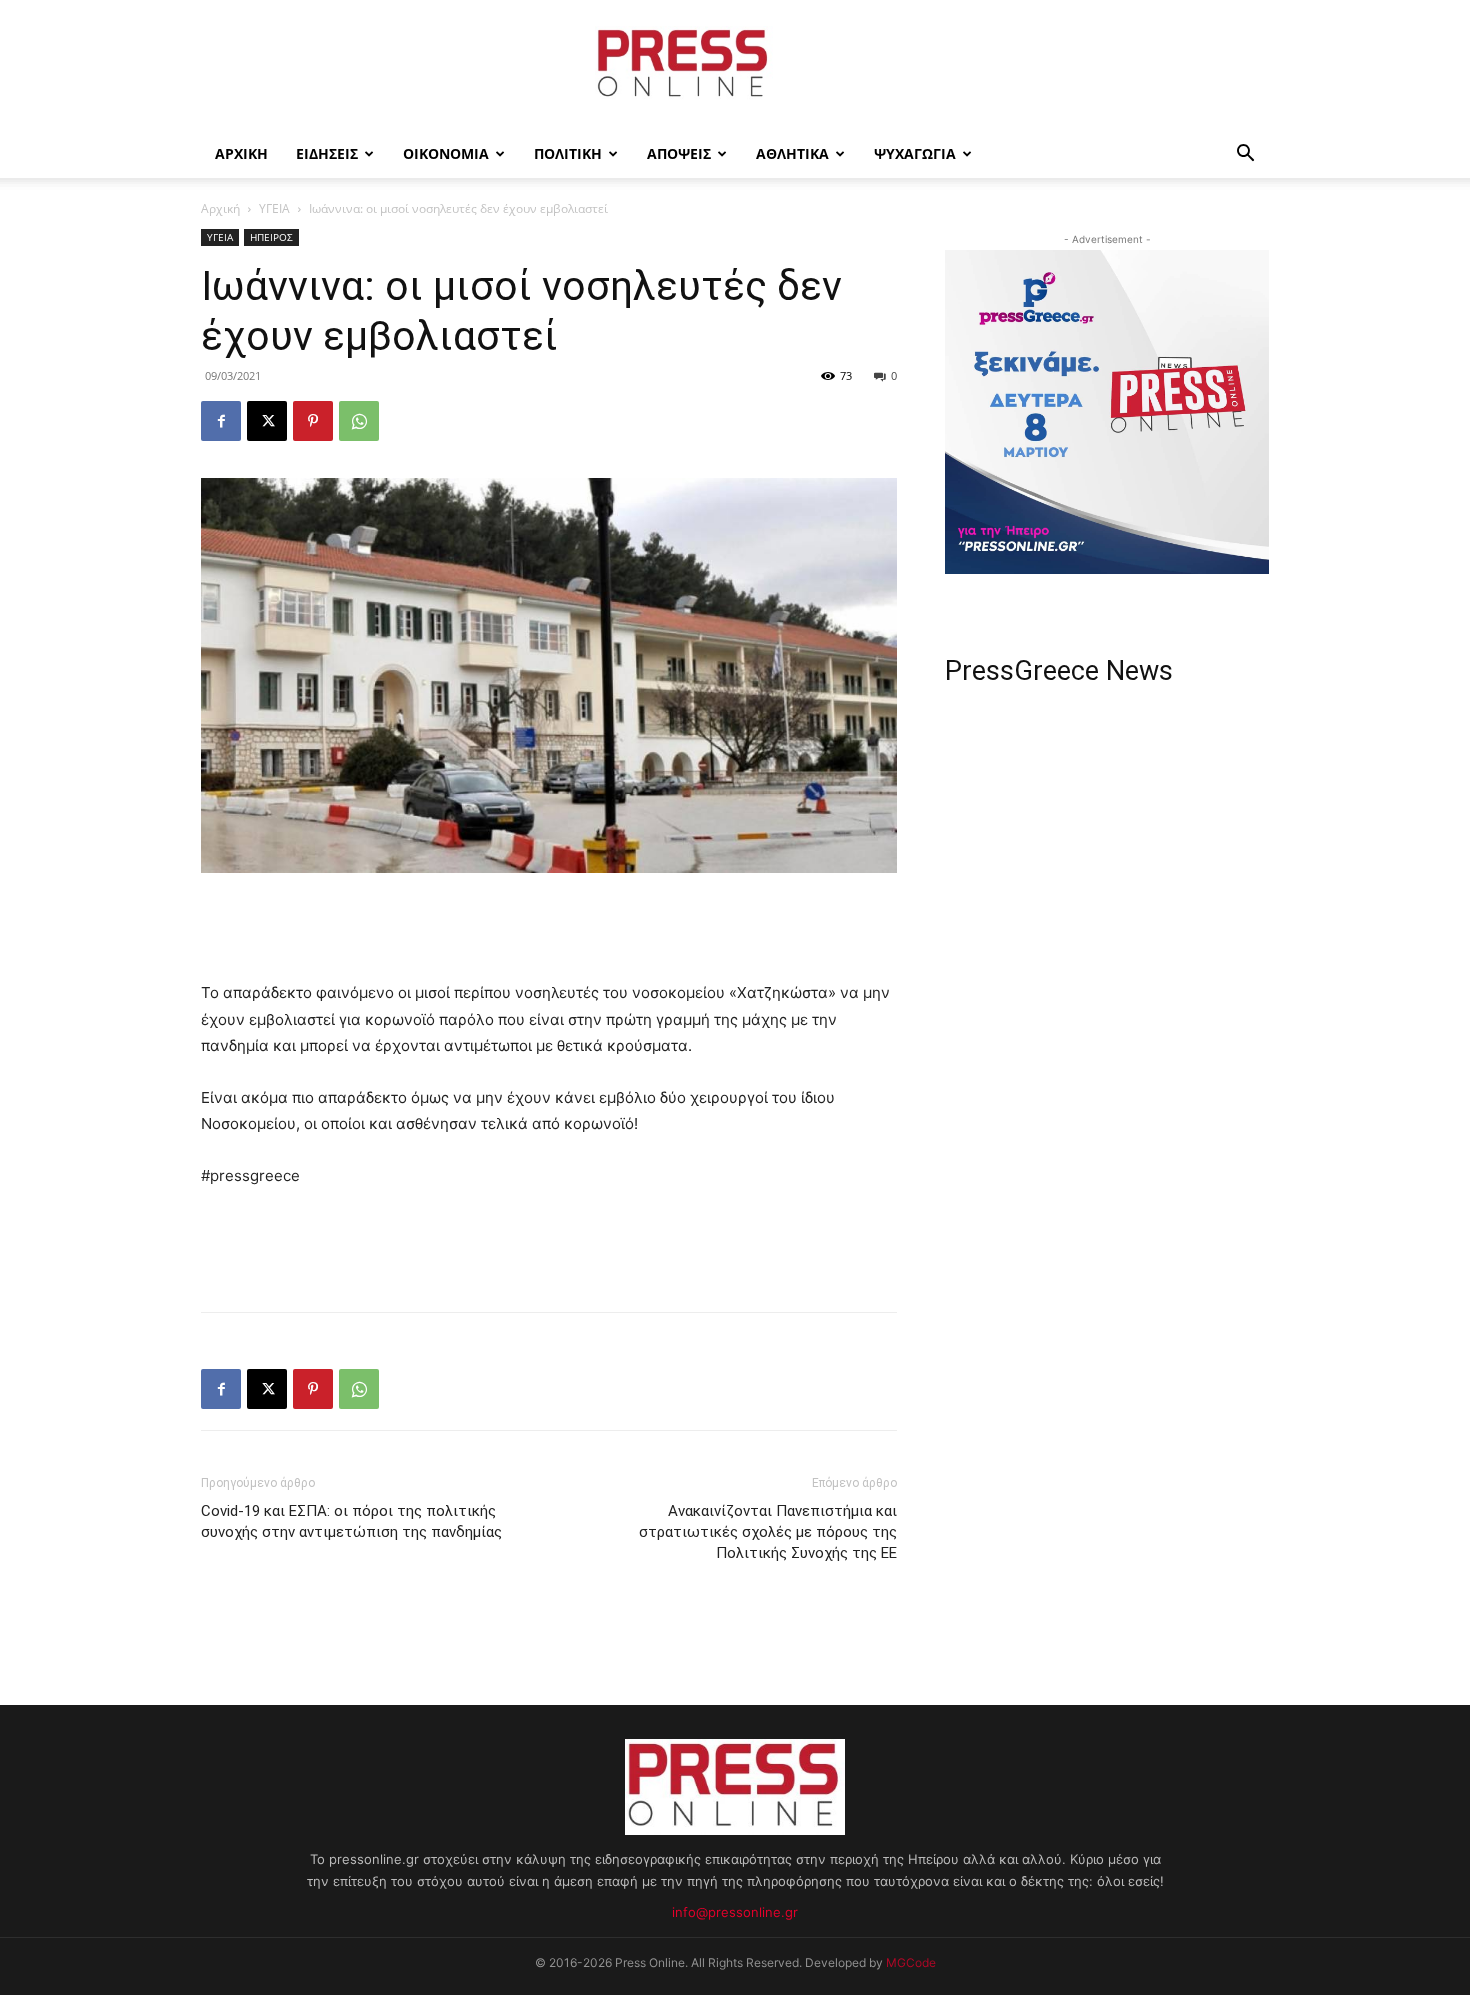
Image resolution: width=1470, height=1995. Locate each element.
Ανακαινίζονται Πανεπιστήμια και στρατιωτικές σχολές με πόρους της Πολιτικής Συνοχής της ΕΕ (768, 1532)
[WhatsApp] (359, 421)
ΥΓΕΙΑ (274, 208)
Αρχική (220, 208)
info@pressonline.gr (735, 1912)
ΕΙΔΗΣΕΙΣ (327, 153)
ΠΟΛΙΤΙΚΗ (568, 153)
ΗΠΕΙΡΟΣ (271, 237)
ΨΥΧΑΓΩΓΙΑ (915, 153)
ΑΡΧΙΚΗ (241, 153)
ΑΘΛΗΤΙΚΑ (792, 153)
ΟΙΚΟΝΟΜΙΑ (446, 153)
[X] (267, 421)
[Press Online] (735, 66)
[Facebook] (221, 421)
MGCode (911, 1962)
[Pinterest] (313, 421)
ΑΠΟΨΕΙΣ (679, 153)
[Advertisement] (549, 929)
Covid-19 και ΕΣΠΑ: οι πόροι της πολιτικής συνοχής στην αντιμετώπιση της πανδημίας (351, 1521)
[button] (1245, 155)
